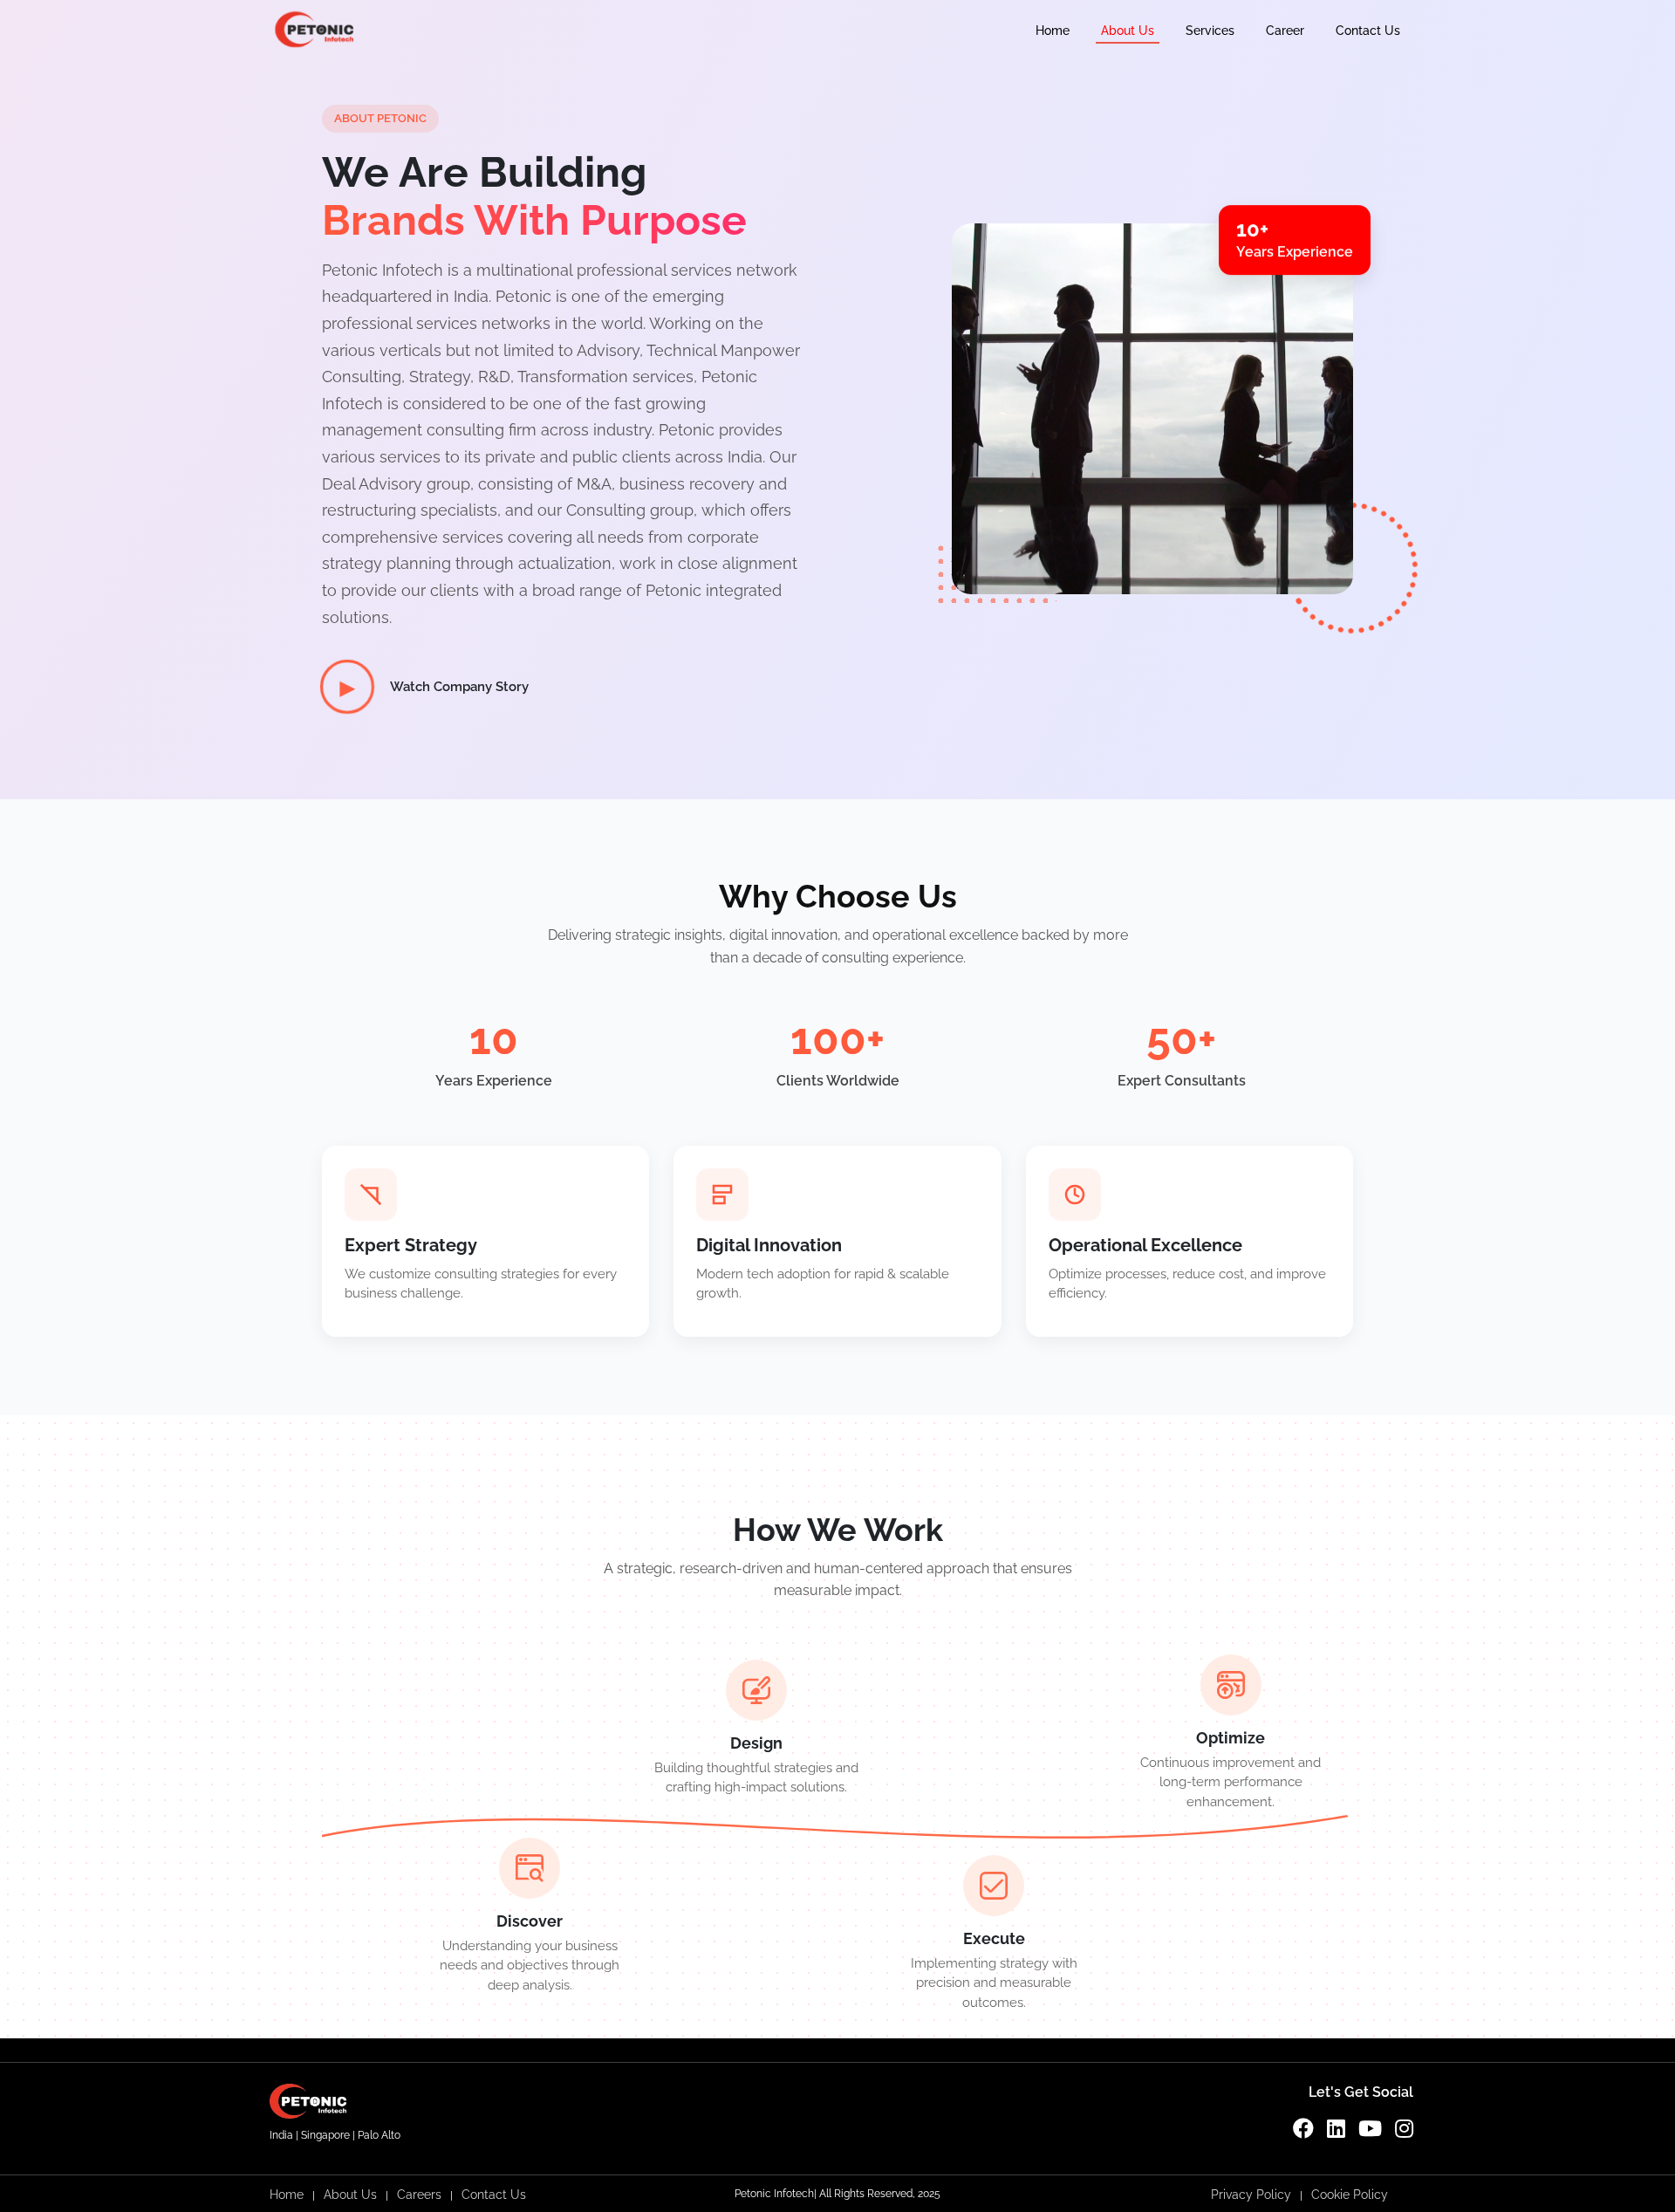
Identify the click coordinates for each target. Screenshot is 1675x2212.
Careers (419, 2195)
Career (1285, 31)
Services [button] (1210, 31)
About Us (1128, 31)
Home (1053, 31)
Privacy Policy (1251, 2195)
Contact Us (1368, 31)
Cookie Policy (1350, 2195)
